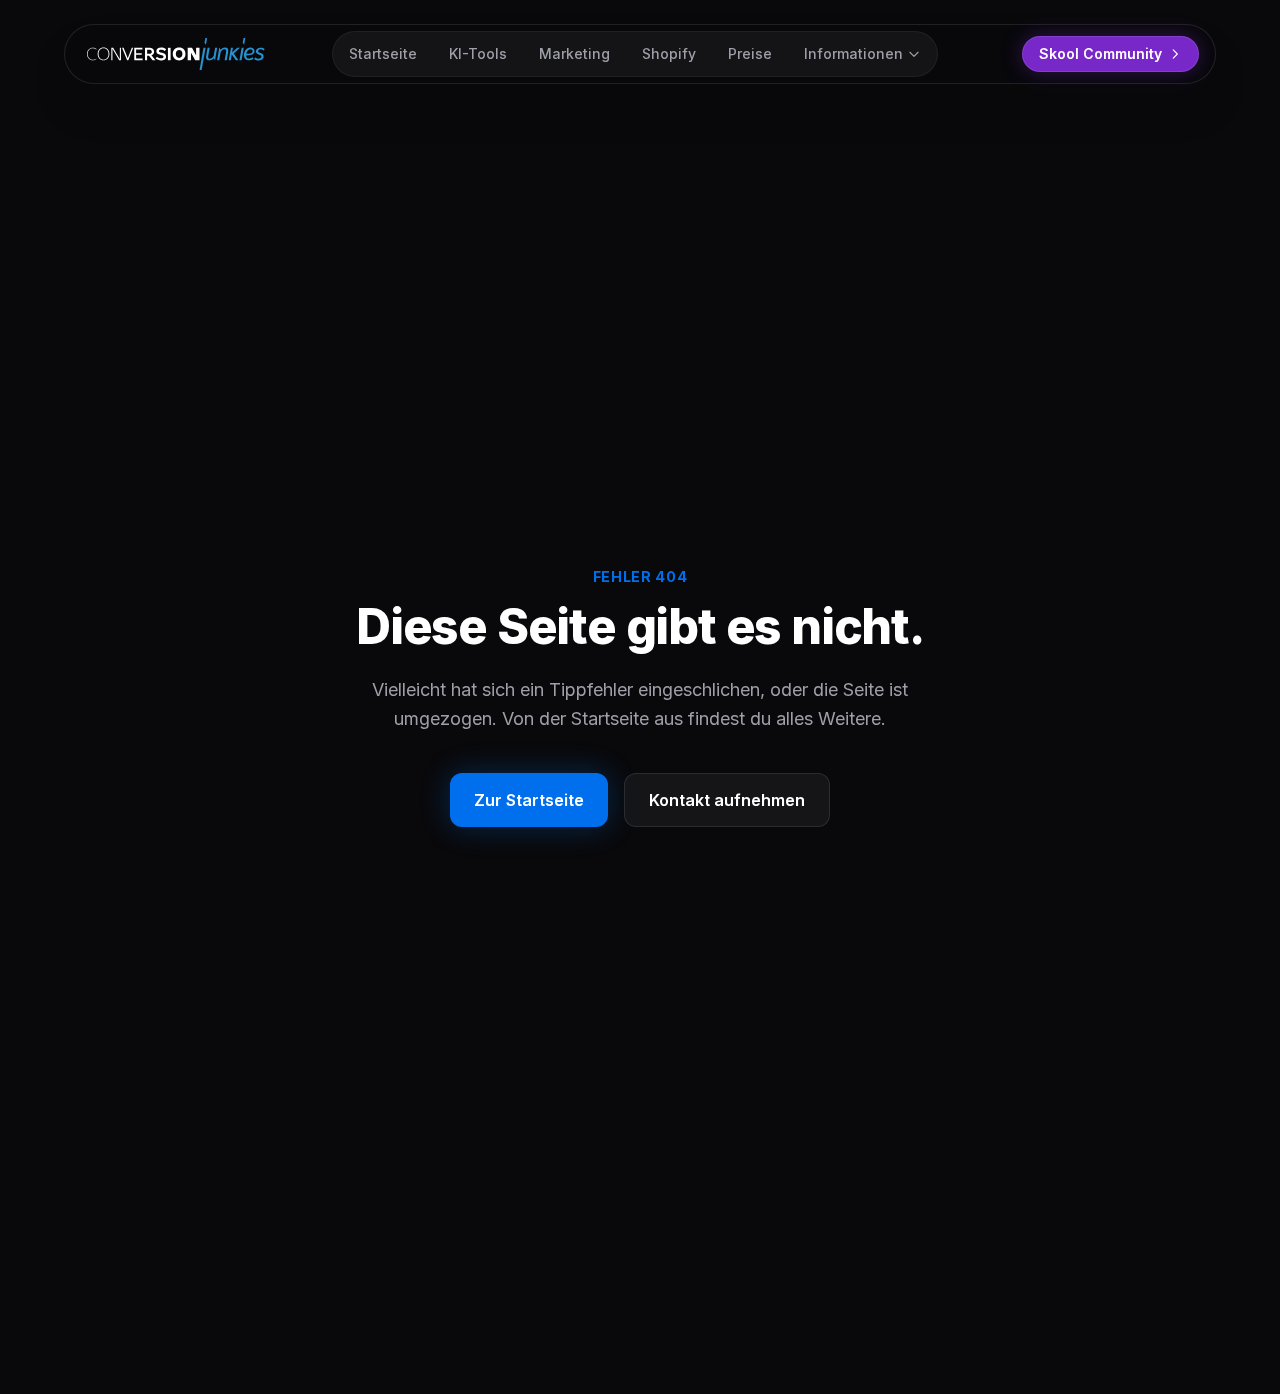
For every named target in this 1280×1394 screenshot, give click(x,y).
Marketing (574, 53)
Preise (750, 53)
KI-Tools (478, 53)
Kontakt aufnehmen (727, 800)
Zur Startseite (529, 800)
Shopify (669, 53)
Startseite (383, 53)
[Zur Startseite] (180, 54)
